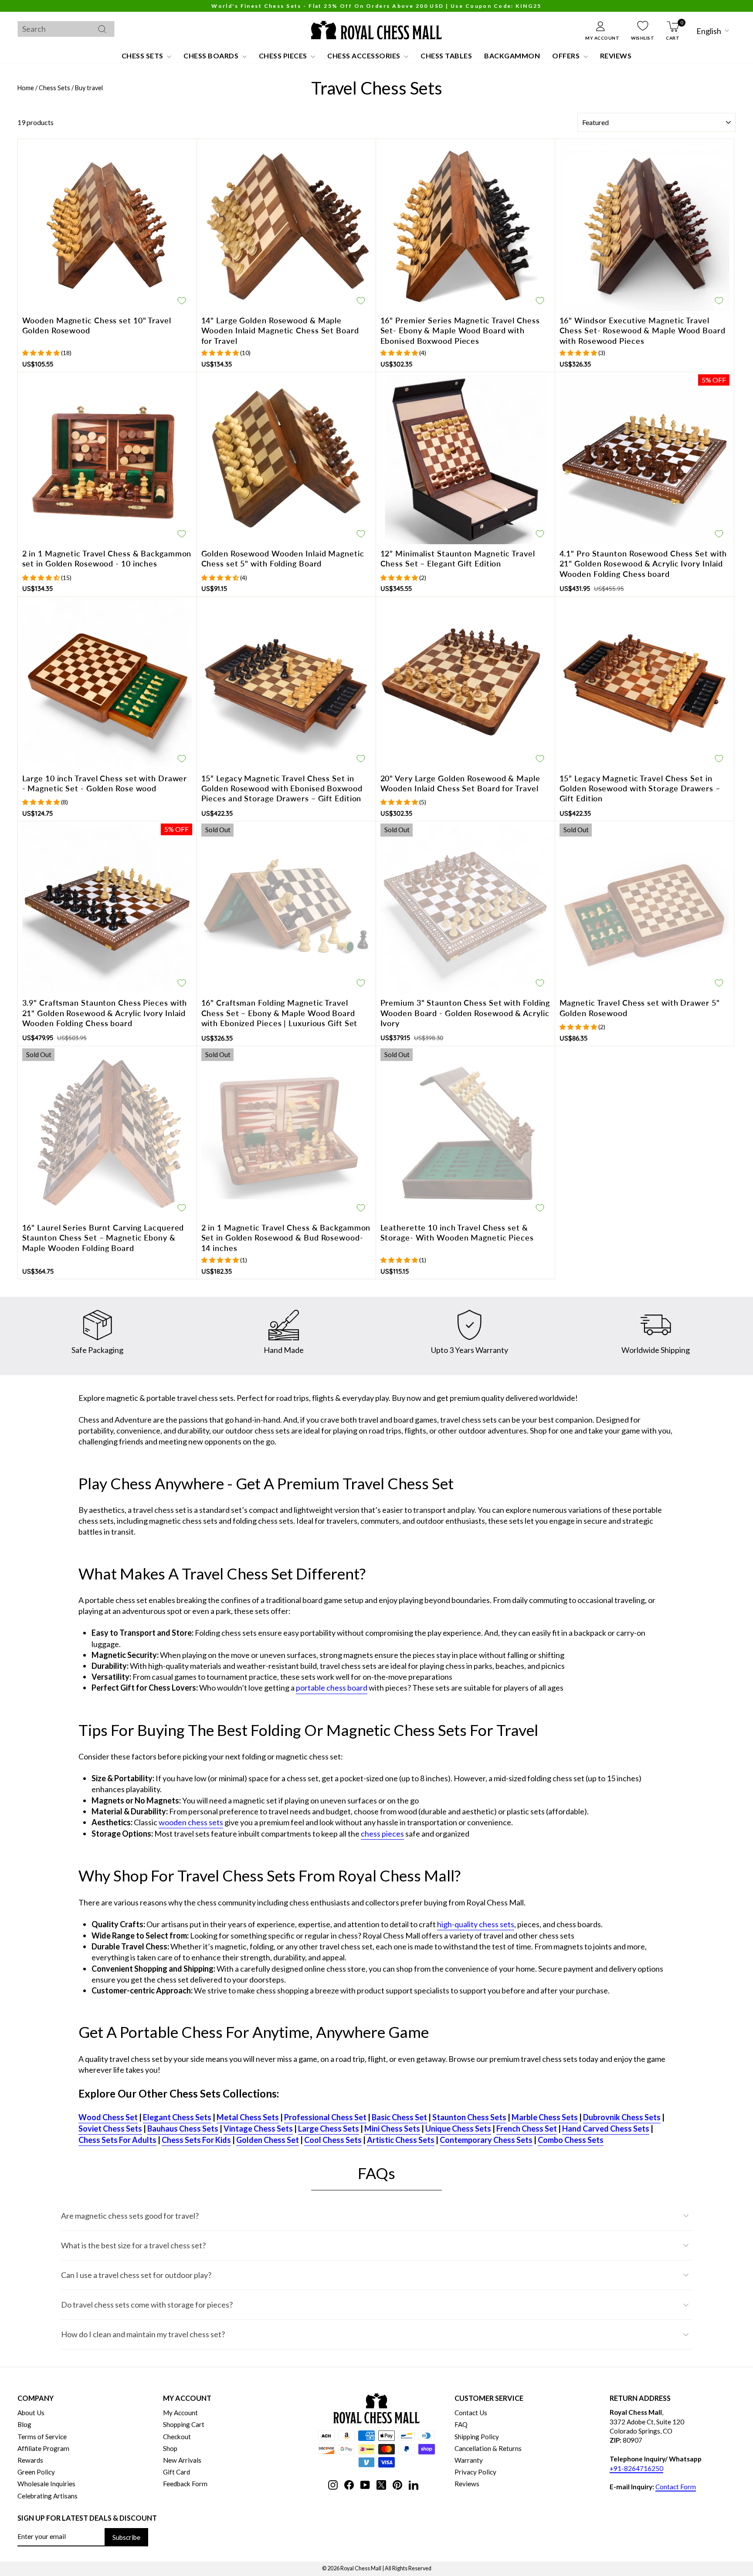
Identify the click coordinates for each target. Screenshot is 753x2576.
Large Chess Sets (329, 2129)
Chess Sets (143, 56)
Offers (567, 56)
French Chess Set (527, 2129)
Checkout (177, 2437)
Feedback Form (185, 2484)
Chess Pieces (284, 56)
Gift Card (176, 2472)
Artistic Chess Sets (401, 2140)
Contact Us (471, 2413)
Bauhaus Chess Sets (183, 2129)
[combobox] (66, 29)
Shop (170, 2448)
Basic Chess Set (399, 2117)
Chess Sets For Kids (196, 2140)
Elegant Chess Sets (177, 2117)
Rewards (30, 2460)
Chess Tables (446, 56)
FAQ (461, 2424)
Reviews (616, 56)
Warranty (469, 2460)
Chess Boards (212, 56)
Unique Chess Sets (458, 2129)
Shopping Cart (184, 2424)
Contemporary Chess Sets (486, 2140)
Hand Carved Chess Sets (606, 2129)
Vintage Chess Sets (258, 2129)
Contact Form (676, 2487)
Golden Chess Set (268, 2140)
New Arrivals (182, 2460)
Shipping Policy (477, 2437)
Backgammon (512, 56)
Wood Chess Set (108, 2117)
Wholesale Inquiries (46, 2484)
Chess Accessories (365, 56)
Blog (24, 2424)
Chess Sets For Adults (117, 2140)
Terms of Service (42, 2437)
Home (26, 88)
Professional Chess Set (325, 2117)
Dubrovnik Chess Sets (622, 2117)
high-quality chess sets (476, 1924)
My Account (180, 2413)
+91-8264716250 (636, 2468)
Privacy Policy (475, 2472)
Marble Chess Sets (545, 2117)
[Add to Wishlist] (182, 301)
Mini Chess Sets (392, 2129)
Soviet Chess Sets (110, 2129)
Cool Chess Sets (333, 2140)
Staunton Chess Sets (469, 2117)
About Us (31, 2413)
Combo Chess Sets (571, 2140)
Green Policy (36, 2472)
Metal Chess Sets (248, 2117)
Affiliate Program (43, 2448)
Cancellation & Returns (488, 2448)
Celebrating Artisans (47, 2496)
